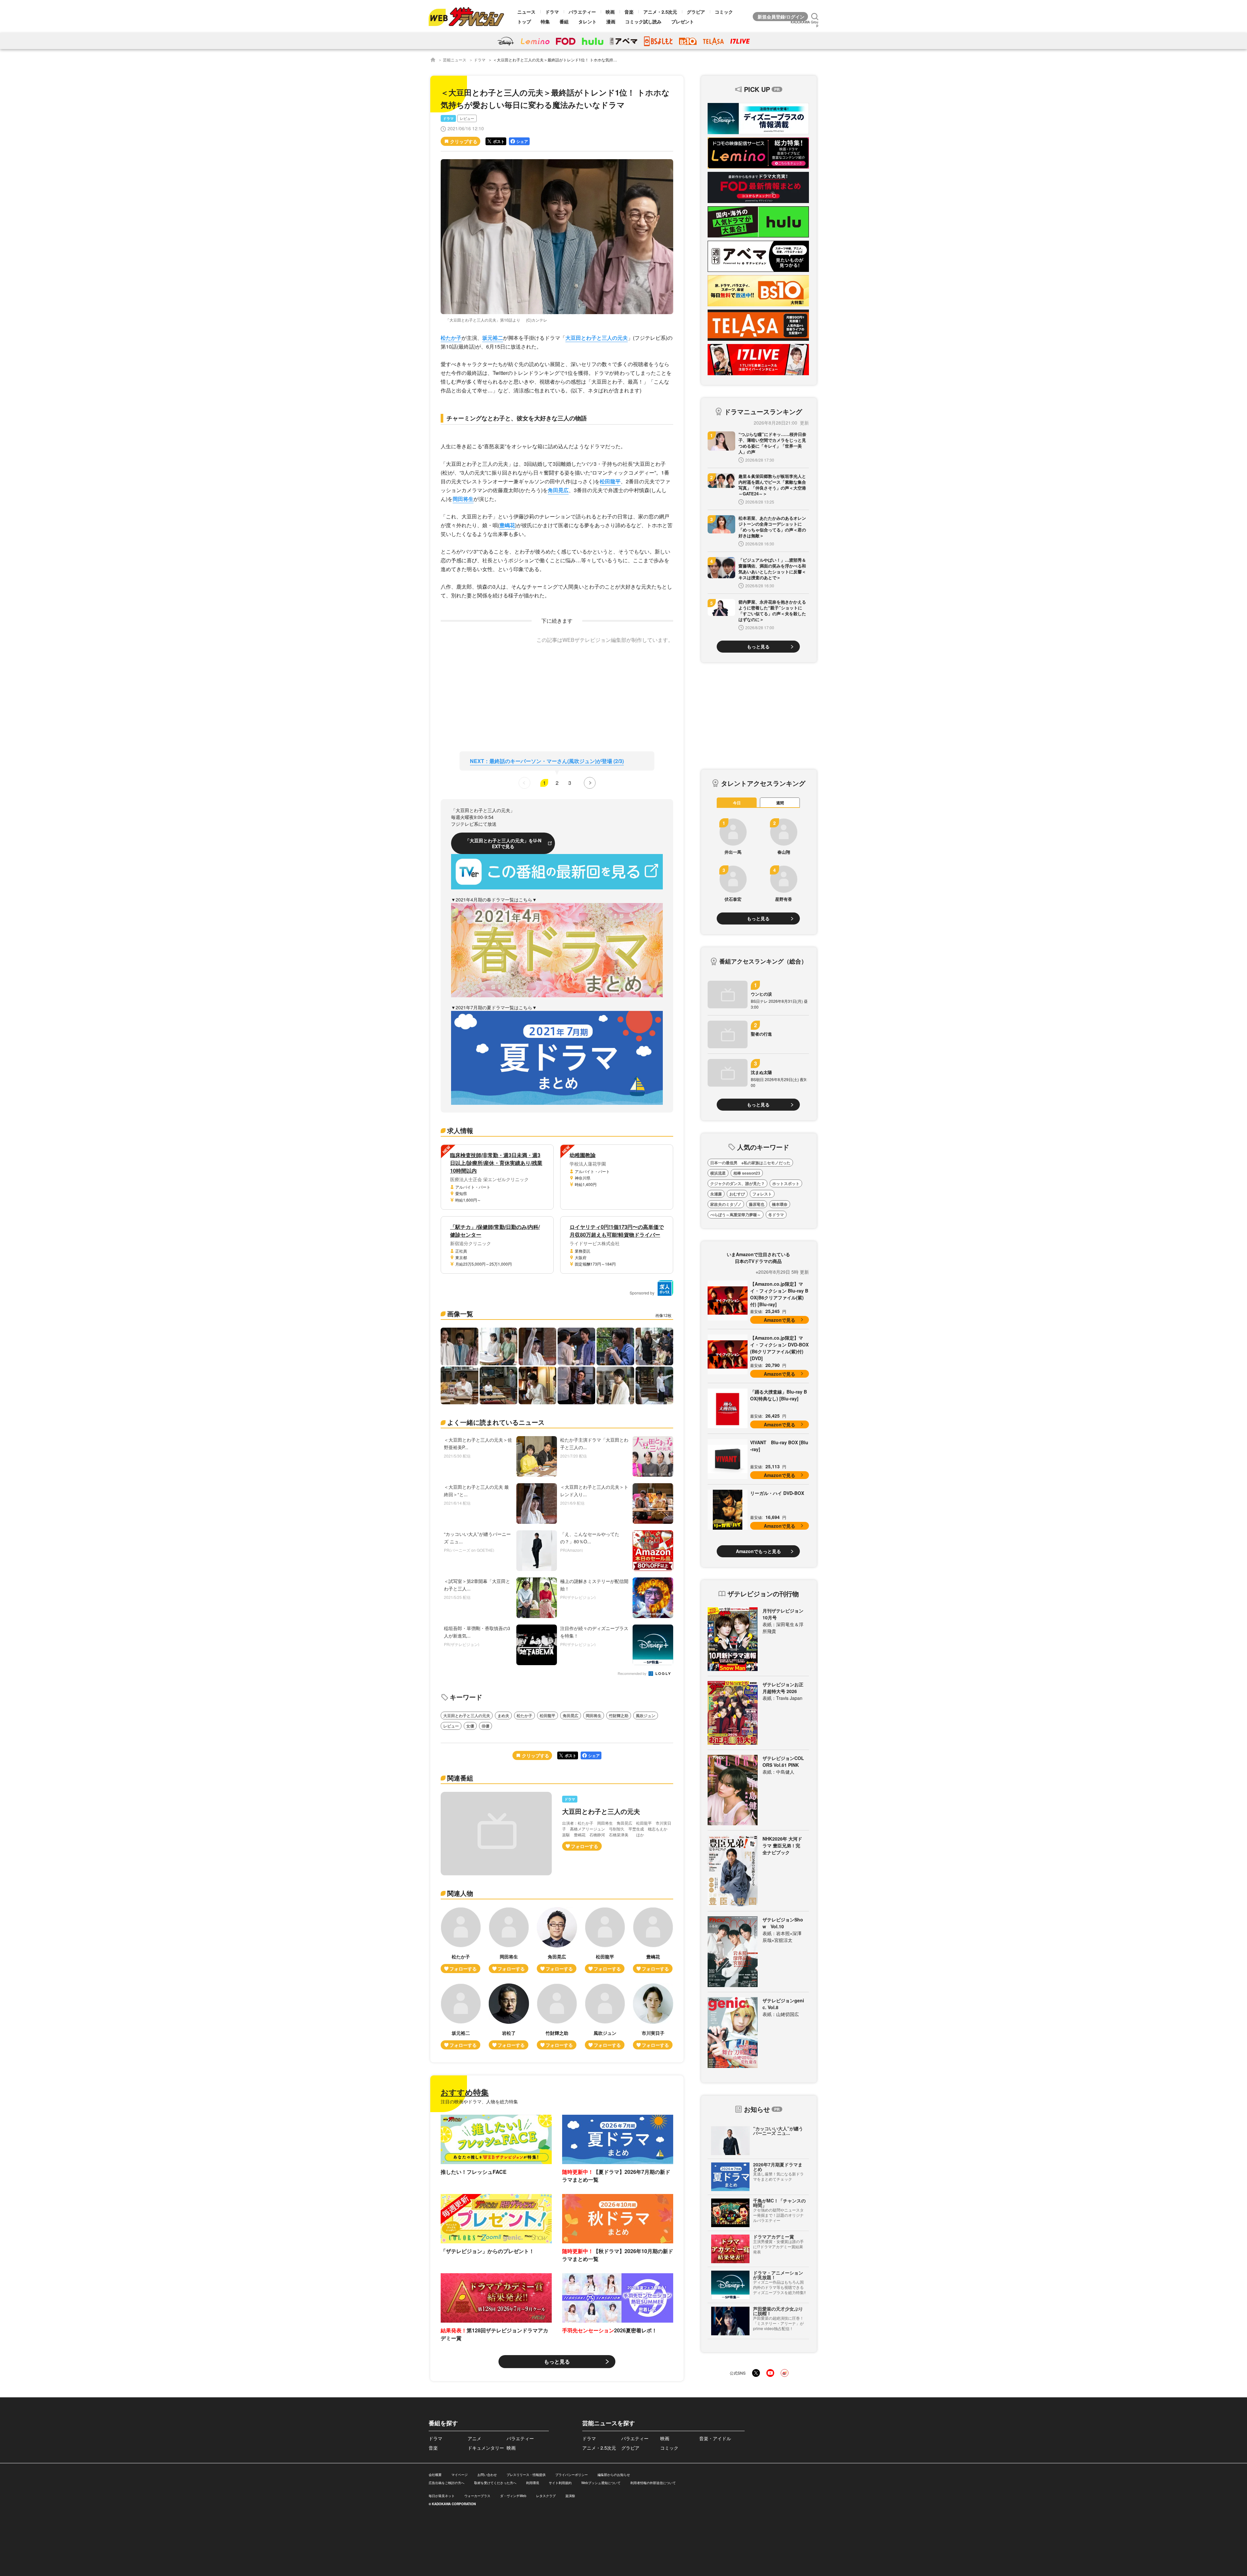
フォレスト (762, 1194)
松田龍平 (610, 481)
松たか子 (451, 338)
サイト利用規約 (560, 2483)
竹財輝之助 (619, 1715)
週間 (780, 803)
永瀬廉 (716, 1194)
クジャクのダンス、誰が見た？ (737, 1183)
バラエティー (582, 12)
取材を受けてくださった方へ (495, 2483)
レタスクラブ (546, 2496)
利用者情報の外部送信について (653, 2483)
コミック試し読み (643, 21)
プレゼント (683, 21)
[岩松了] (509, 2016)
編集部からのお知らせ (614, 2475)
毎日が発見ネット (442, 2496)
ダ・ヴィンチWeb (513, 2496)
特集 (545, 21)
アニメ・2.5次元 (660, 12)
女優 (470, 1726)
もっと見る (557, 2361)
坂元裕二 (493, 338)
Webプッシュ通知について (601, 2483)
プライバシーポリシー (572, 2475)
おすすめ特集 (465, 2092)
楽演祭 (570, 2496)
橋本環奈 (780, 1204)
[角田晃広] (557, 1940)
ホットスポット (786, 1183)
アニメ (474, 2438)
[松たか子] (461, 1940)
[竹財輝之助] (557, 2016)
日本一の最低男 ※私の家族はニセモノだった (750, 1163)
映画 (610, 12)
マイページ (460, 2475)
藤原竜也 (757, 1204)
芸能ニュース (455, 60)
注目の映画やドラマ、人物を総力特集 (479, 2101)
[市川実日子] (653, 2016)
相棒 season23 (747, 1173)
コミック (724, 12)
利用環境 (533, 2483)
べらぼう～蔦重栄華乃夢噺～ (736, 1215)
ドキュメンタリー (486, 2448)
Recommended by (633, 1674)
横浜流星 (718, 1173)
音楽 (629, 12)
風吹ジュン (646, 1715)
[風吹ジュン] (605, 2016)
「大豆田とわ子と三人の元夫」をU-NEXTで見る (503, 843)
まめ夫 (503, 1715)
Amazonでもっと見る (758, 1551)
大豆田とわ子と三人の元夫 (597, 338)
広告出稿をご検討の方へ (447, 2483)
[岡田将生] (509, 1940)
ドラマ (552, 12)
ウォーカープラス (477, 2496)
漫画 (611, 21)
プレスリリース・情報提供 (526, 2475)
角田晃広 (558, 490)
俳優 (485, 1726)
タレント (587, 21)
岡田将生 (463, 499)
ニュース (526, 12)
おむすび (737, 1194)
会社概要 (435, 2475)
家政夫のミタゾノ (726, 1204)
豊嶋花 (507, 525)
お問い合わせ (487, 2475)
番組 (564, 21)
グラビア (696, 12)
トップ (524, 21)
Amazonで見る (780, 1320)
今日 (737, 803)
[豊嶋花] (653, 1940)
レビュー (467, 118)
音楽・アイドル (715, 2438)
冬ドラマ (776, 1215)
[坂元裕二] (461, 2016)
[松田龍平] (605, 1940)
